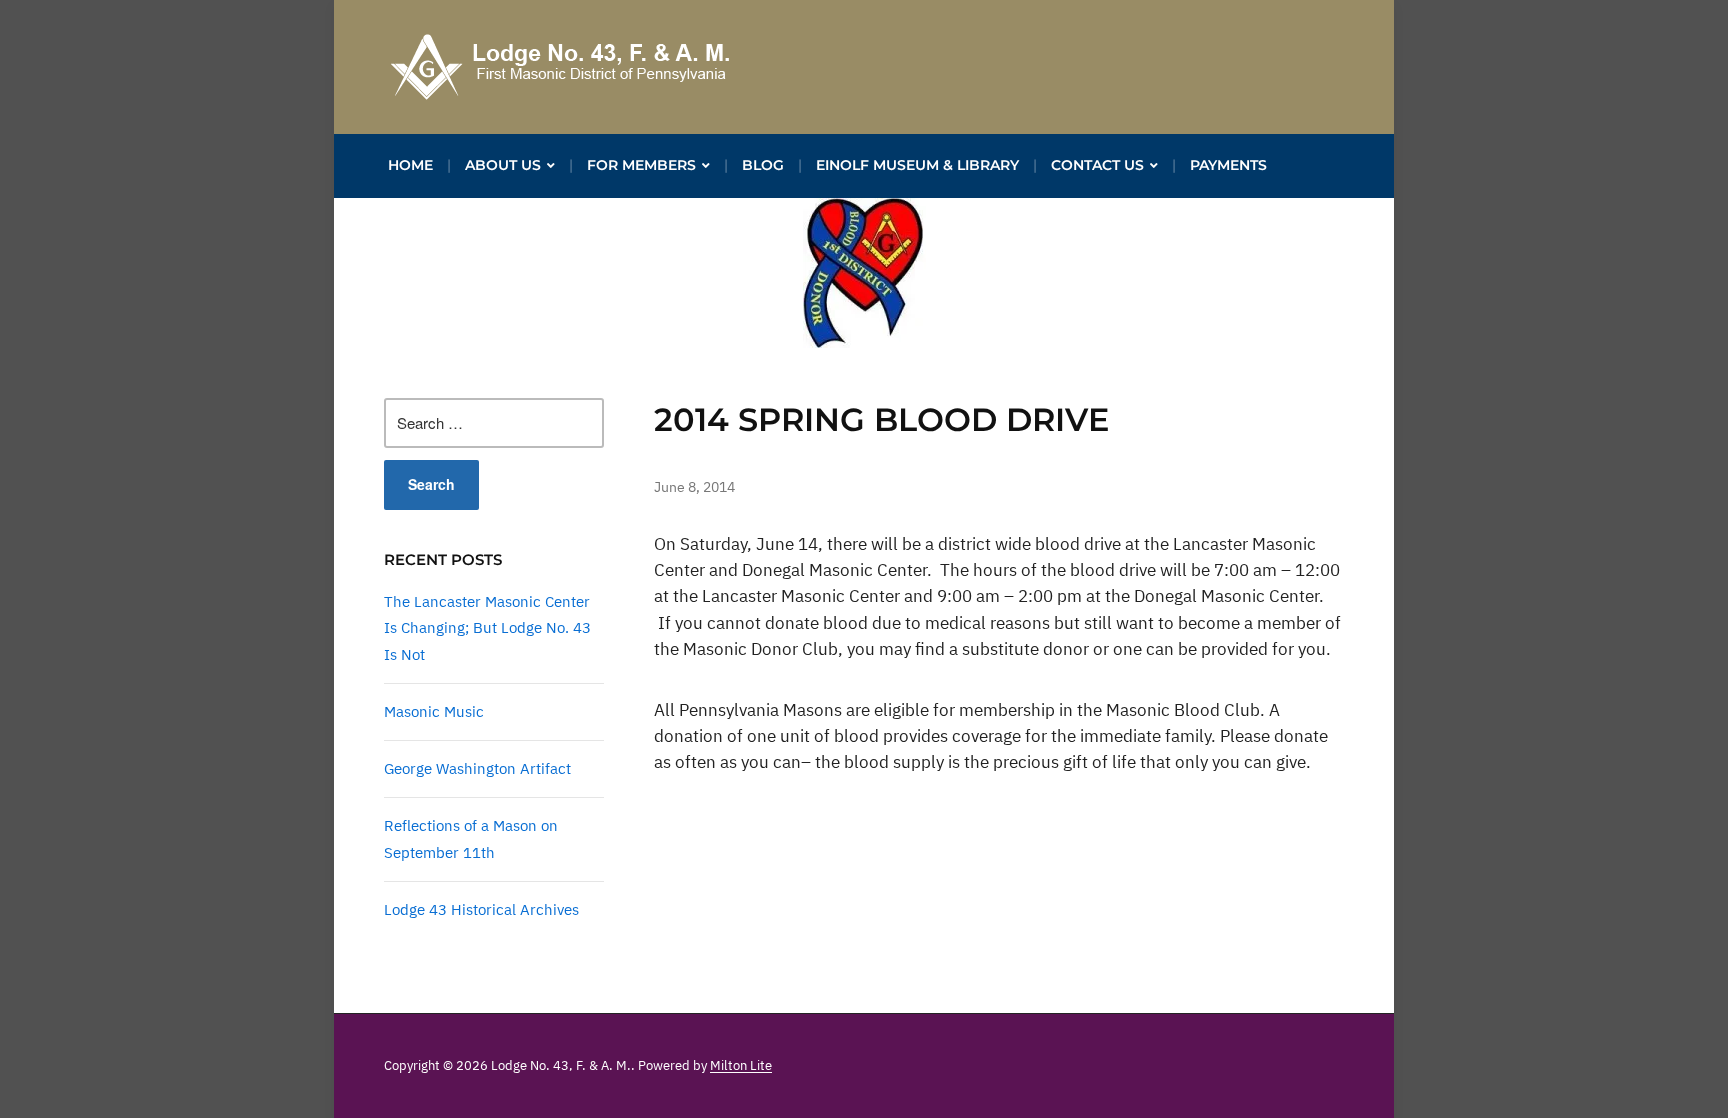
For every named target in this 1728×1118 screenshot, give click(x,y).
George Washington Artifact (477, 768)
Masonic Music (434, 711)
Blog (763, 165)
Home (410, 165)
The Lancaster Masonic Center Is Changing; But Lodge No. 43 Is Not (487, 628)
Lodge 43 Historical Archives (481, 909)
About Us (503, 165)
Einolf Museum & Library (917, 165)
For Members (641, 165)
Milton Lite (741, 1065)
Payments (1228, 165)
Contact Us (1097, 165)
